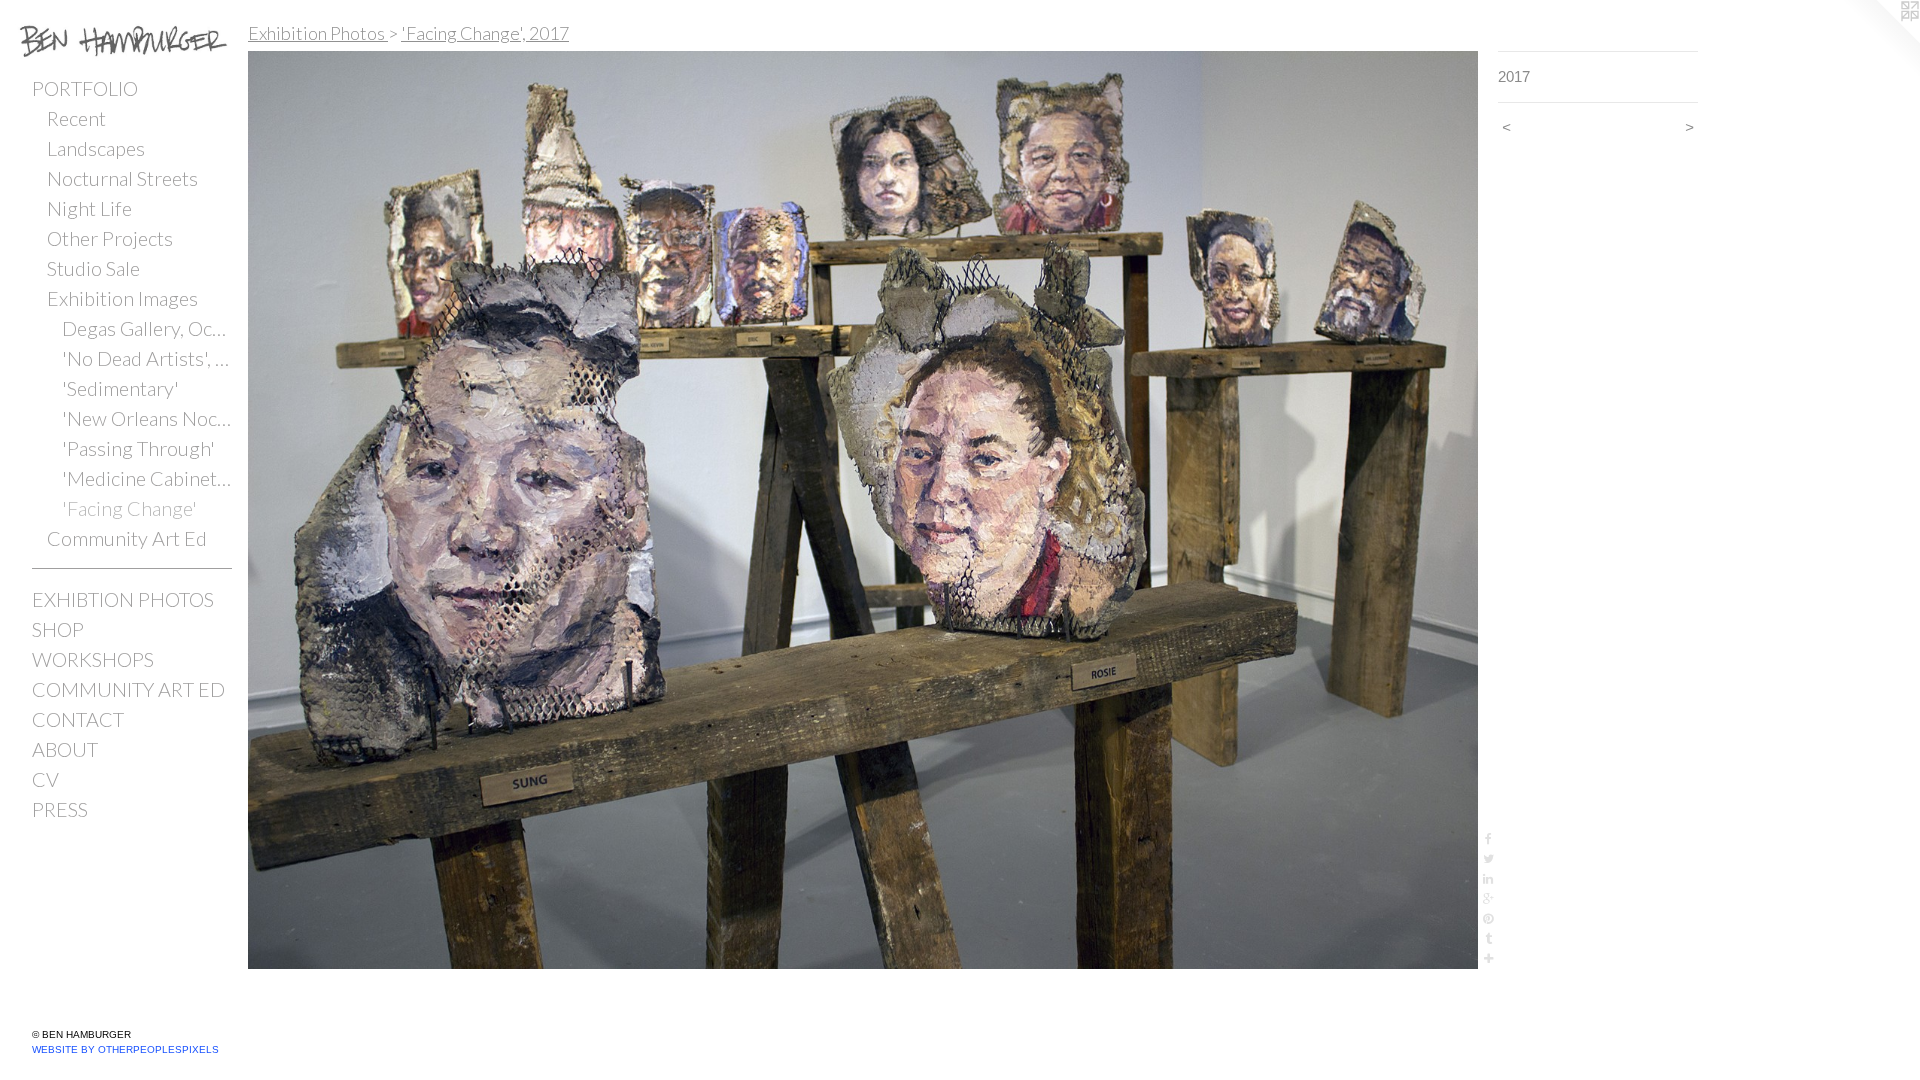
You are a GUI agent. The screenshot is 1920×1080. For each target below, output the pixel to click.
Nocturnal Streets (122, 178)
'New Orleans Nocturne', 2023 (147, 418)
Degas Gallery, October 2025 (147, 328)
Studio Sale (93, 268)
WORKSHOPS (93, 659)
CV (45, 779)
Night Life (89, 208)
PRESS (60, 809)
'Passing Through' (138, 448)
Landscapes (96, 148)
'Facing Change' (129, 508)
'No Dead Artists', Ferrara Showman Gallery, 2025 (147, 358)
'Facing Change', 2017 (485, 33)
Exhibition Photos (318, 33)
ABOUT (65, 749)
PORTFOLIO (85, 88)
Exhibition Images (122, 298)
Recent (76, 118)
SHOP (58, 629)
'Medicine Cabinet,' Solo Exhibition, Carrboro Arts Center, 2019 (147, 478)
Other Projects (110, 238)
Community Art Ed (127, 538)
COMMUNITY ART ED (128, 689)
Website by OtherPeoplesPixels (125, 1049)
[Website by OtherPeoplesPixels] (1880, 40)
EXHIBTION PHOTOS (123, 599)
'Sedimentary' (120, 388)
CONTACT (78, 719)
